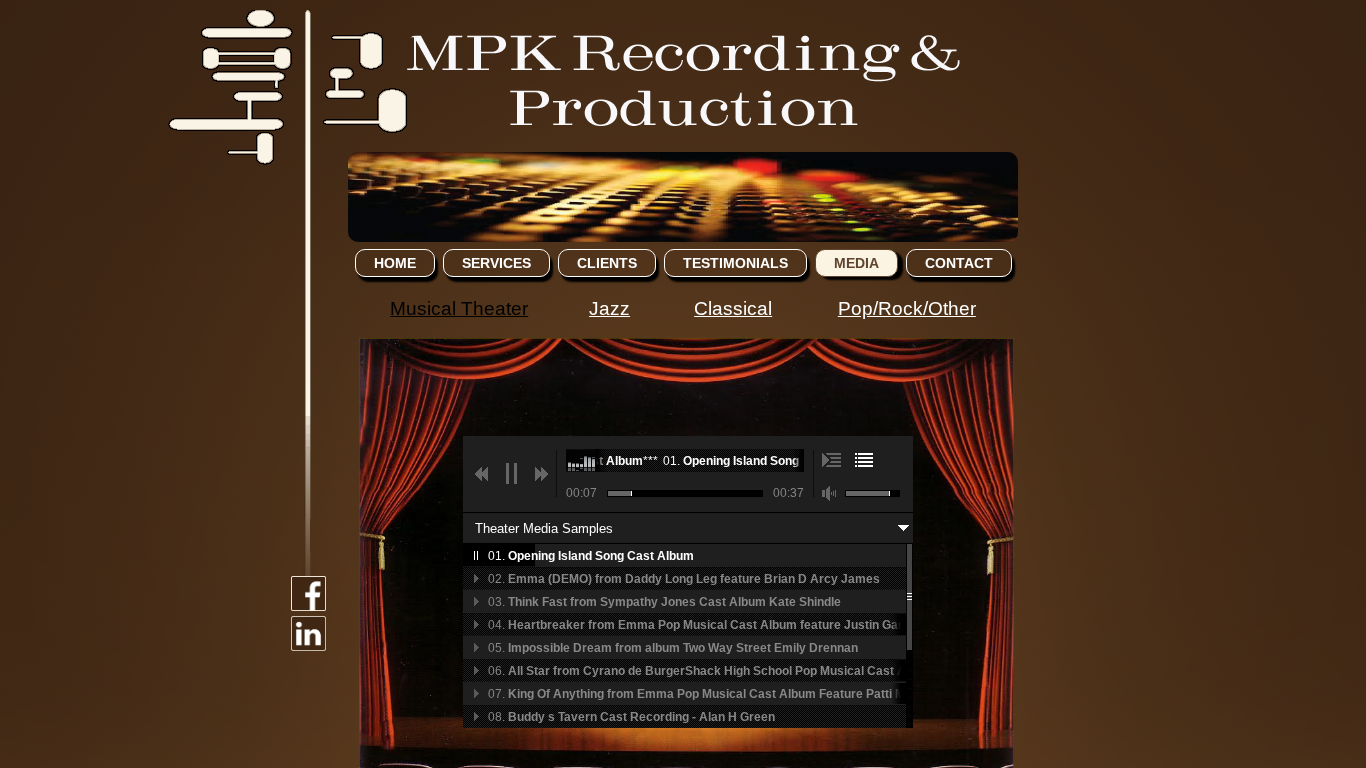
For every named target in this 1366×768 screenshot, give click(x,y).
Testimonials (735, 263)
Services (496, 263)
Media (856, 263)
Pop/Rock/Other (907, 308)
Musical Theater (459, 308)
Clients (607, 263)
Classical (733, 308)
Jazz (609, 308)
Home (395, 263)
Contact (959, 263)
